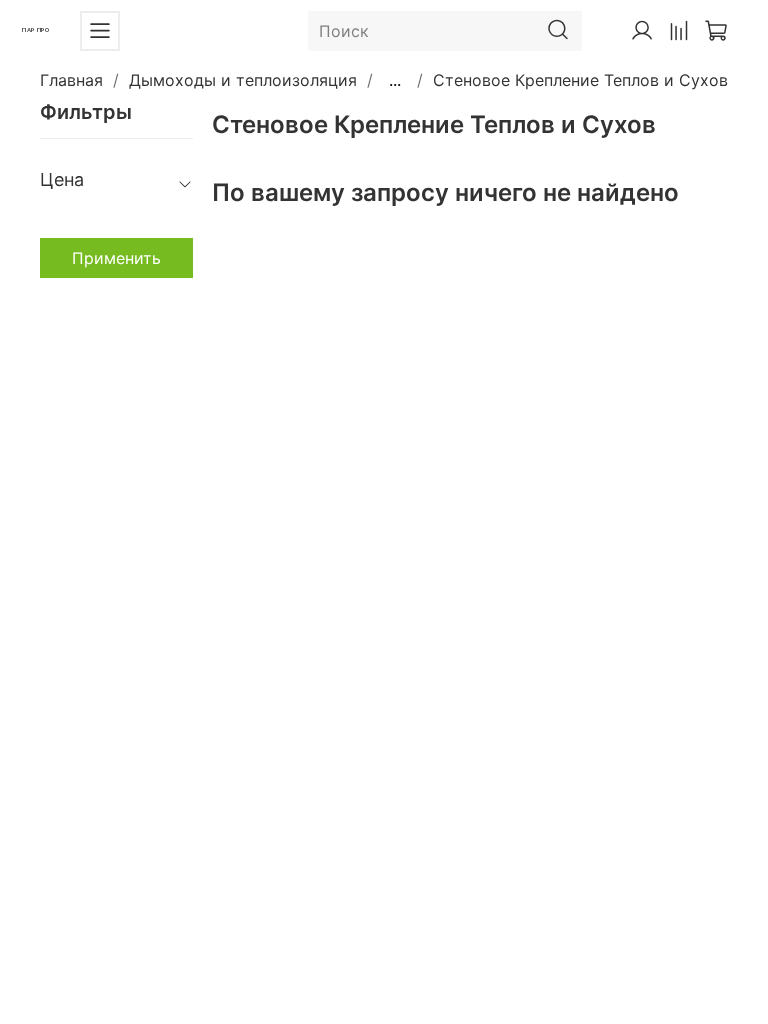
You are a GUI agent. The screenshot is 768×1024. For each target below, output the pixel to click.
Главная (71, 80)
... (395, 80)
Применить (116, 258)
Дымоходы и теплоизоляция (243, 80)
